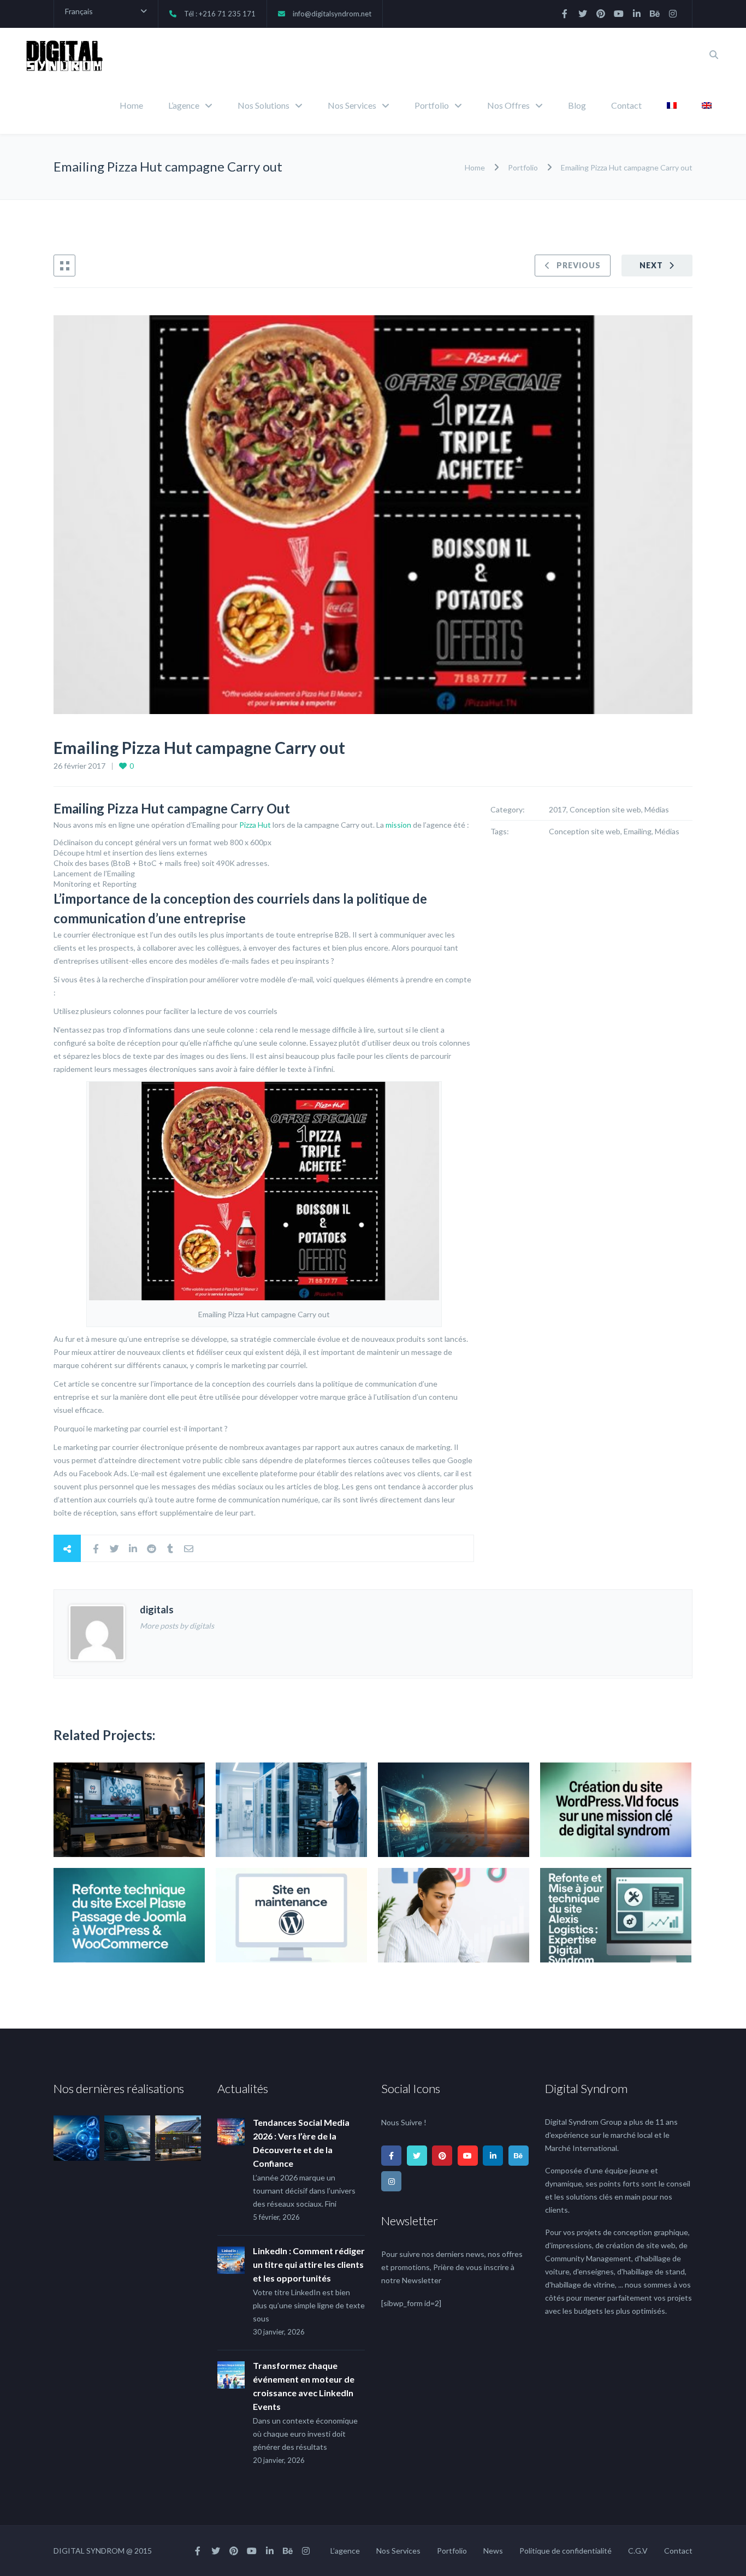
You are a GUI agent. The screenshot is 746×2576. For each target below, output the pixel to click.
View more (129, 1810)
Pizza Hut (255, 825)
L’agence (184, 105)
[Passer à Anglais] (707, 107)
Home (131, 105)
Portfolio (432, 105)
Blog (577, 105)
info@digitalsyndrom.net (332, 14)
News (493, 2551)
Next (651, 265)
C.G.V (638, 2551)
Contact (626, 105)
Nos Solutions (264, 105)
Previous (579, 265)
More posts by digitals (177, 1626)
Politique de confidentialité (566, 2551)
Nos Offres (508, 105)
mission (398, 825)
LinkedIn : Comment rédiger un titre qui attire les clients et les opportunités (309, 2264)
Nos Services (352, 105)
